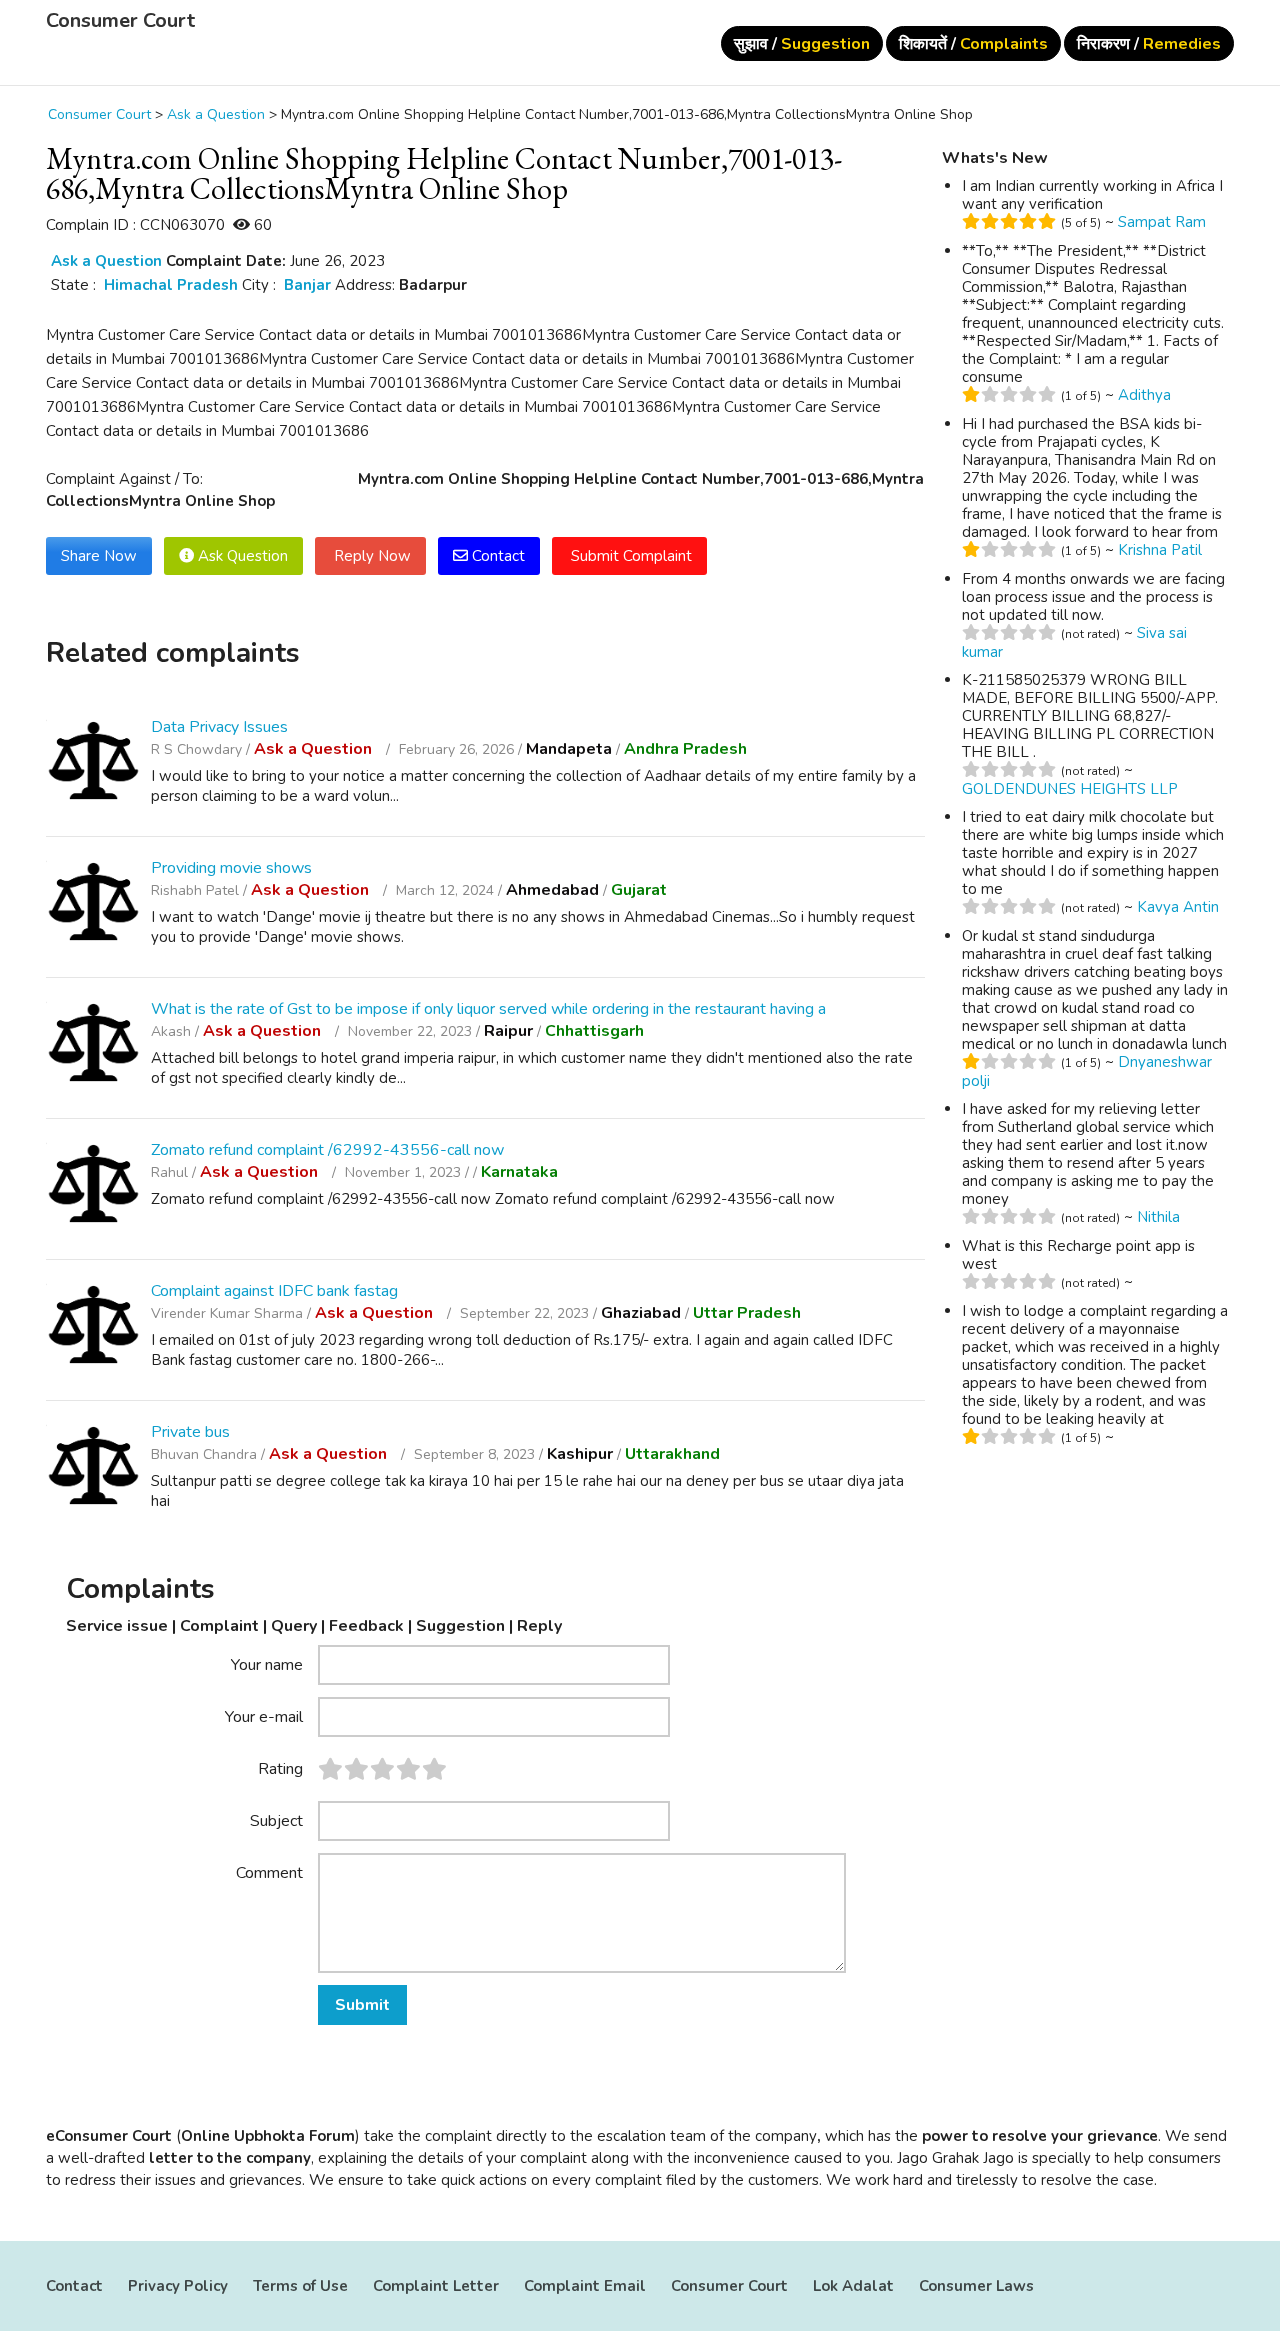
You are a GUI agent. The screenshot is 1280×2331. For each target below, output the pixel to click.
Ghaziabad (641, 1313)
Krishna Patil (1160, 550)
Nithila (1158, 1217)
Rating (280, 1768)
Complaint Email (585, 2286)
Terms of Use (300, 2286)
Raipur (508, 1031)
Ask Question (241, 556)
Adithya (1144, 395)
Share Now (99, 556)
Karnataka (519, 1172)
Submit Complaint (629, 556)
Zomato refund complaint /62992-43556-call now (327, 1150)
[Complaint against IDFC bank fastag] (93, 1327)
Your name (267, 1664)
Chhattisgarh (594, 1031)
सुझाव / (802, 44)
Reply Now (370, 556)
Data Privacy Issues (219, 727)
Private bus (190, 1432)
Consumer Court (120, 21)
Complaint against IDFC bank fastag (274, 1291)
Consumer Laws (976, 2286)
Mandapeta (569, 749)
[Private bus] (93, 1468)
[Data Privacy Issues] (93, 763)
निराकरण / (1149, 44)
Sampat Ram (1162, 222)
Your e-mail (264, 1716)
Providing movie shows (231, 868)
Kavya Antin (1178, 907)
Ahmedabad (552, 890)
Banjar (307, 285)
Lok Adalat (853, 2286)
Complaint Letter (436, 2286)
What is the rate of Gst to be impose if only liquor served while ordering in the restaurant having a (488, 1009)
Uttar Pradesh (747, 1313)
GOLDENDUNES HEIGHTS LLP (1070, 789)
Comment (269, 1872)
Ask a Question (106, 261)
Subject (276, 1820)
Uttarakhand (672, 1454)
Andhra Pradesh (685, 749)
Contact (496, 556)
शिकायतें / (973, 44)
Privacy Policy (178, 2286)
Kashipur (580, 1454)
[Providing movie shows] (93, 904)
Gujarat (639, 890)
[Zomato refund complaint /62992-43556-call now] (93, 1186)
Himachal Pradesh (171, 285)
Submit (362, 2005)
